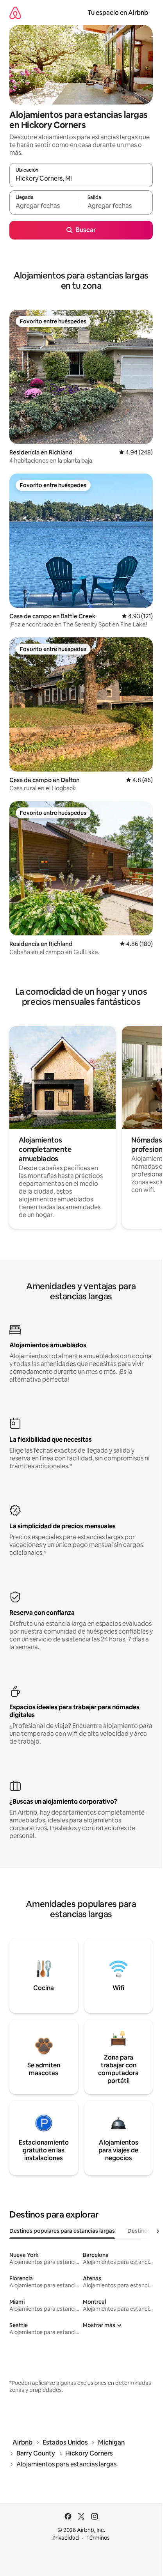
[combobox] (81, 179)
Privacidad (66, 2538)
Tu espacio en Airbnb (118, 13)
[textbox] (45, 206)
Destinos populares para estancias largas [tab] (62, 2231)
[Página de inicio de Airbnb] (15, 13)
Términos (98, 2538)
